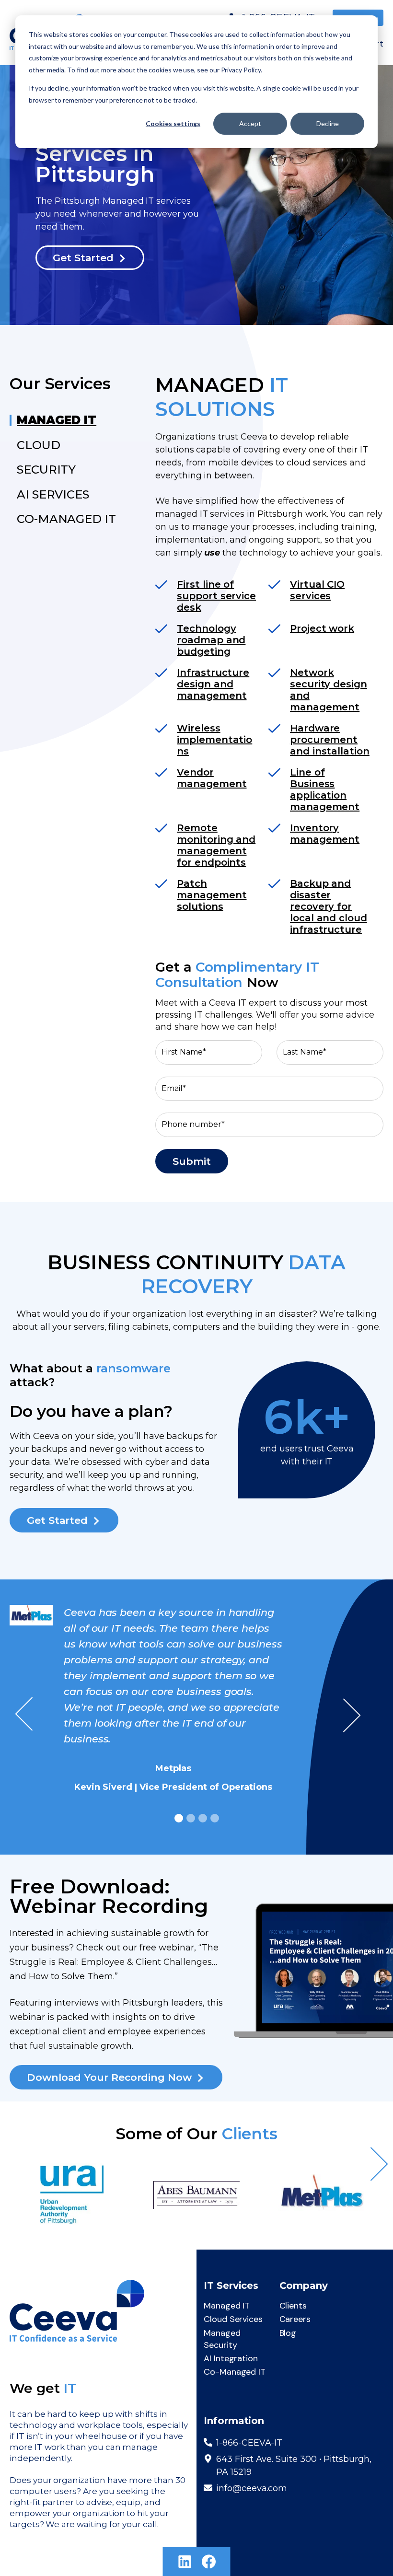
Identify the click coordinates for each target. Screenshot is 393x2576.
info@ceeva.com (252, 2488)
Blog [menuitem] (288, 2333)
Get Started (83, 258)
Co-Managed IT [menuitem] (235, 2372)
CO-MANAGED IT (66, 519)
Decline (328, 123)
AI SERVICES (53, 494)
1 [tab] (179, 1818)
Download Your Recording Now (109, 2077)
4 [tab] (215, 1818)
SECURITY (46, 470)
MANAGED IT (57, 420)
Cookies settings (173, 123)
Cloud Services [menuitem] (233, 2319)
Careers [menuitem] (295, 2319)
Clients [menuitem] (293, 2306)
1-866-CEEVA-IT (249, 2443)
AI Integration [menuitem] (231, 2358)
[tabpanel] (196, 1702)
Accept (250, 123)
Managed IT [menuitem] (227, 2306)
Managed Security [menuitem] (222, 2339)
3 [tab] (203, 1818)
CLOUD (39, 445)
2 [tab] (191, 1818)
